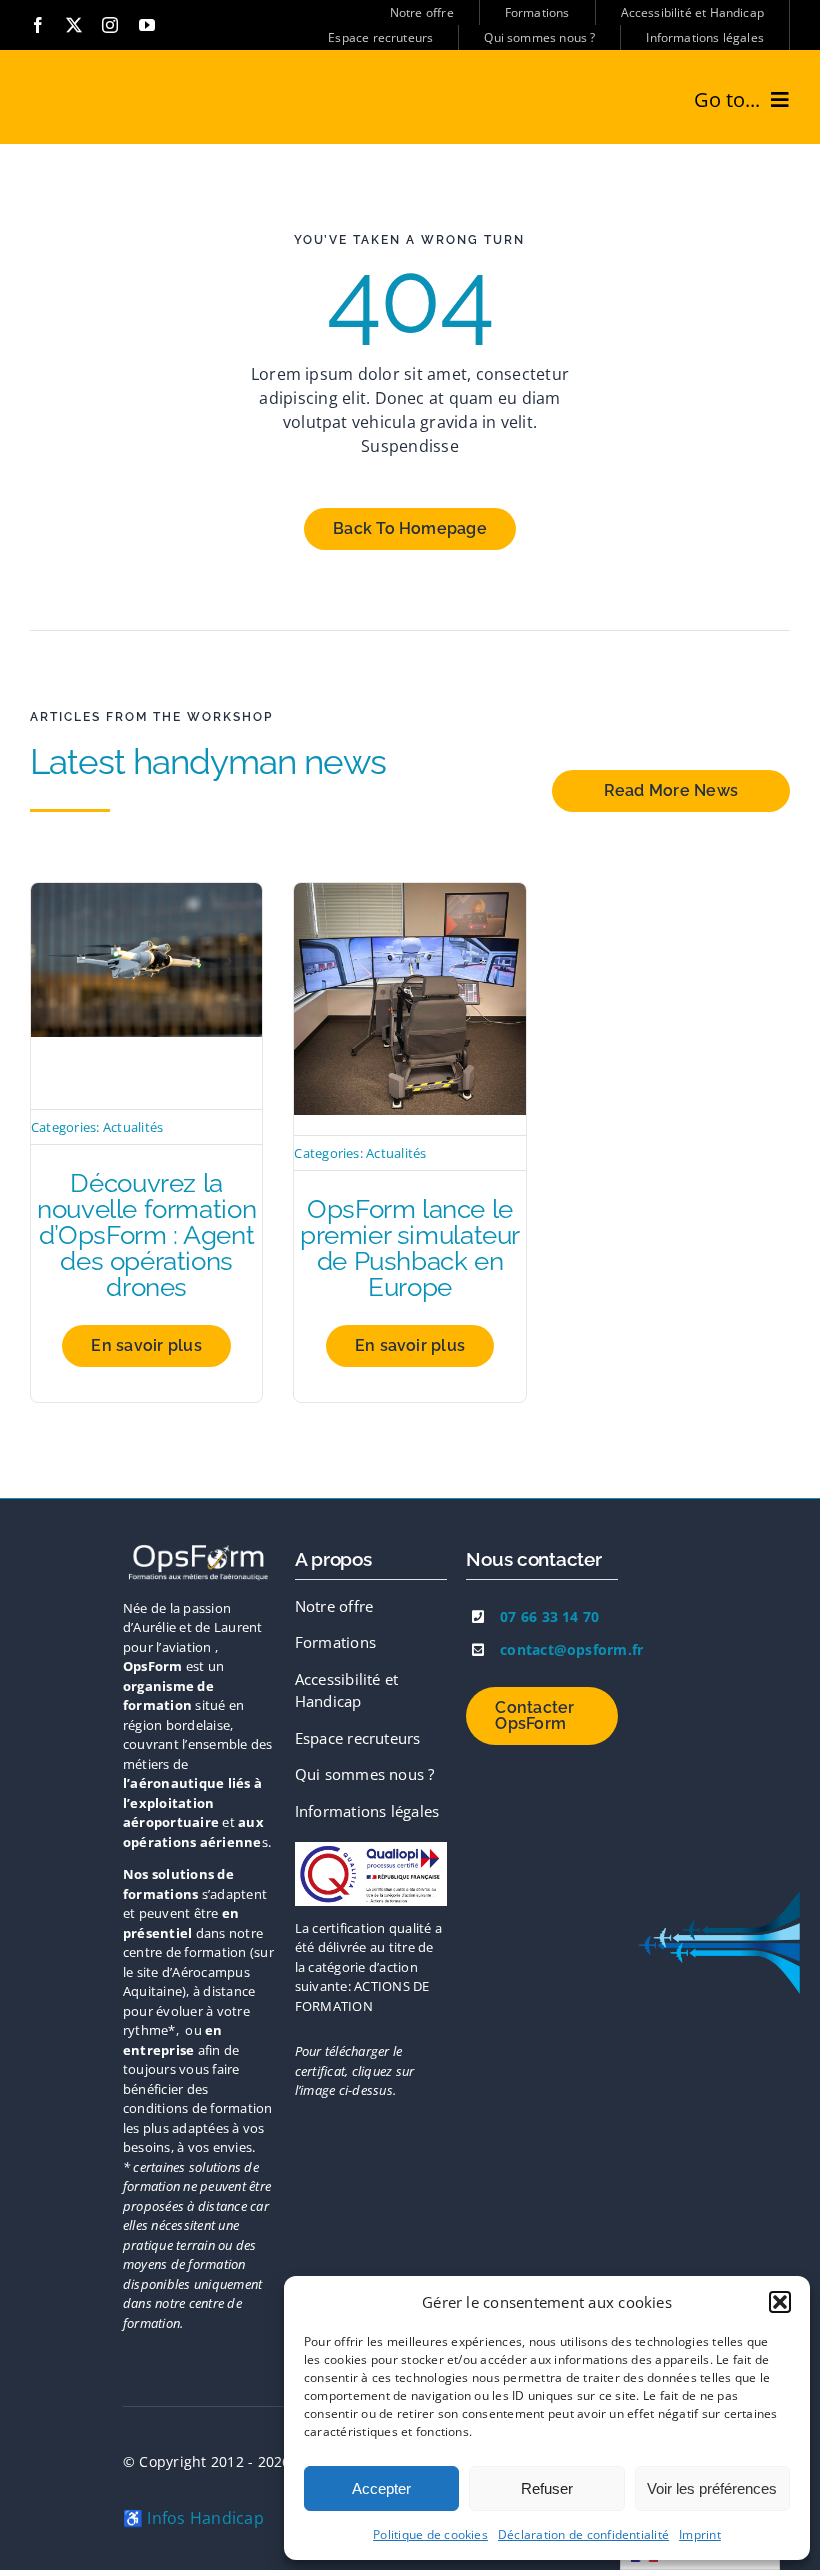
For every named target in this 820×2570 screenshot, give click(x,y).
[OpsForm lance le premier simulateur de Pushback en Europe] (409, 895)
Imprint (700, 2534)
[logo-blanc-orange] (199, 1548)
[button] (780, 2302)
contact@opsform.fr (571, 1649)
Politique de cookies (430, 2534)
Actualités (133, 1127)
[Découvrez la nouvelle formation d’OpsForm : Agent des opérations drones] (146, 895)
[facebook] (38, 25)
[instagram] (110, 25)
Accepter (381, 2488)
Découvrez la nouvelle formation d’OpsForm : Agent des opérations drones (146, 1235)
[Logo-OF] (371, 1850)
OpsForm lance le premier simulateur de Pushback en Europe (410, 1248)
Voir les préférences (712, 2488)
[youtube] (147, 25)
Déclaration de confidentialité (583, 2534)
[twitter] (74, 25)
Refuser (547, 2488)
